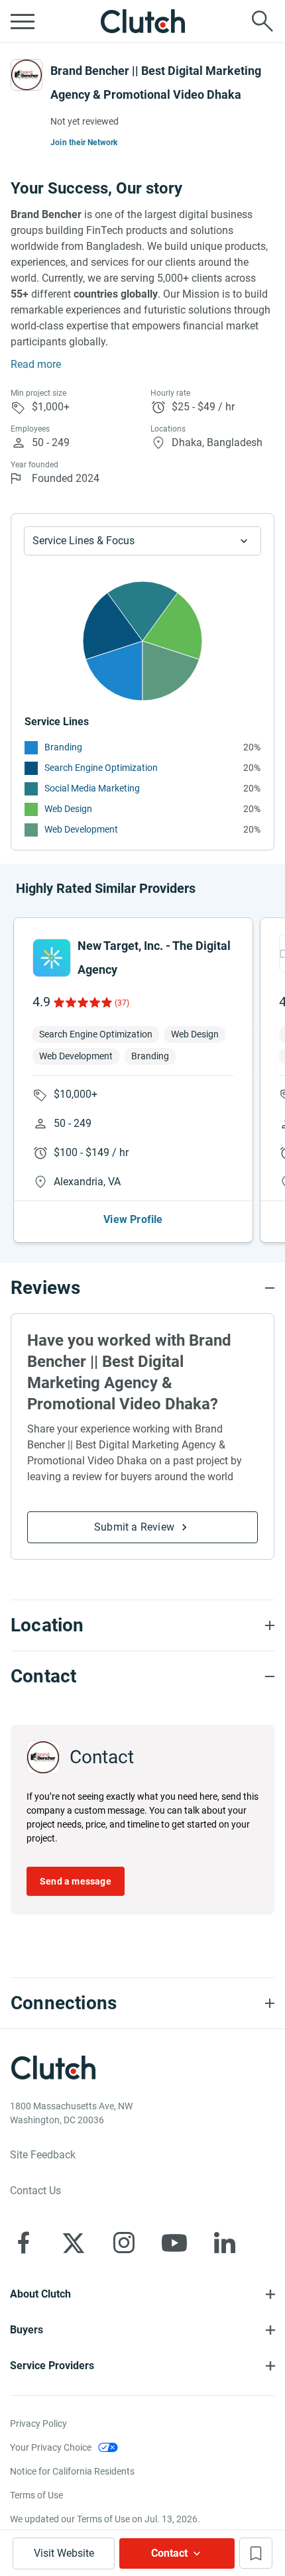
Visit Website (64, 2553)
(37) (122, 1003)
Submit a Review (134, 1527)
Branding (63, 747)
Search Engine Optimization (101, 768)
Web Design (68, 809)
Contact (169, 2553)
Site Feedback (43, 2155)
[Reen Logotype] (52, 958)
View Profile (133, 1219)
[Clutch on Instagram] (124, 2243)
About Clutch (40, 2294)
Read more (36, 364)
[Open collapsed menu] (23, 21)
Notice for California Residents (72, 2471)
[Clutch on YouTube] (174, 2243)
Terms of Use (36, 2495)
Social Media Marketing (92, 788)
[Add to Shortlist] (256, 2553)
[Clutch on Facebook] (23, 2243)
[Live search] (262, 21)
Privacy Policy (38, 2424)
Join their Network (84, 143)
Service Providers (52, 2366)
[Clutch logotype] (142, 21)
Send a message (76, 1881)
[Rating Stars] (82, 1002)
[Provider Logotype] (27, 75)
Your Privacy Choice (51, 2447)
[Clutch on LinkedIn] (225, 2243)
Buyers (27, 2330)
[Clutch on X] (74, 2243)
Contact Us (35, 2191)
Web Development (81, 829)
